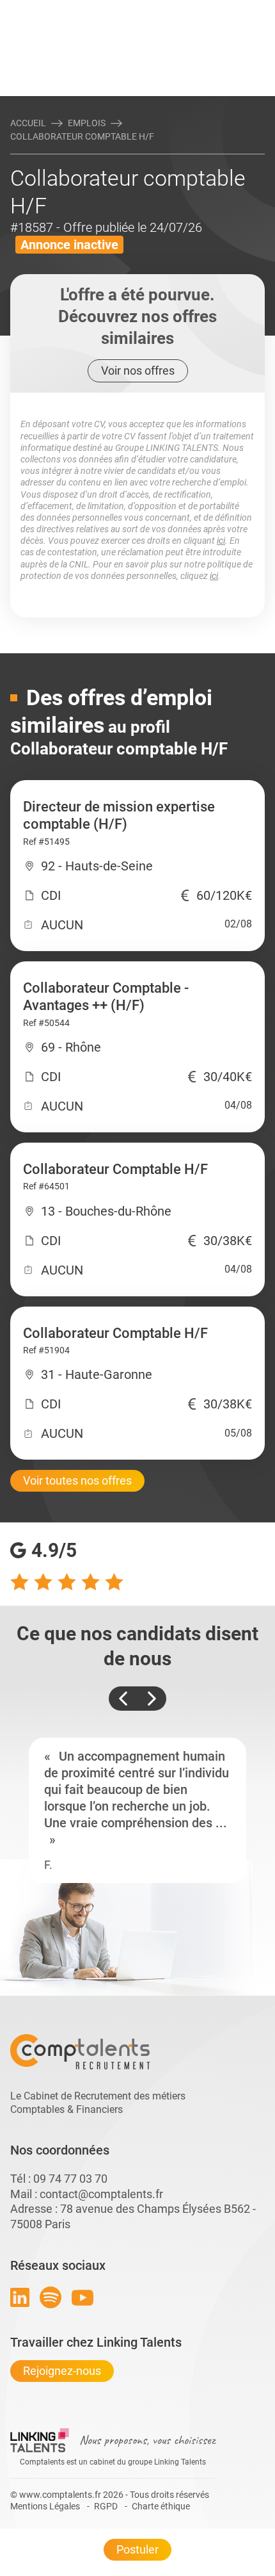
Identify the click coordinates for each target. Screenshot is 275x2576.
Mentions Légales (45, 2506)
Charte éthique (161, 2506)
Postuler (137, 2549)
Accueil (28, 123)
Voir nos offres (138, 371)
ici (221, 541)
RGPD (106, 2506)
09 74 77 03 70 (70, 2179)
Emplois (87, 123)
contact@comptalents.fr (101, 2194)
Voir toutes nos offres (77, 1480)
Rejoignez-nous (62, 2371)
